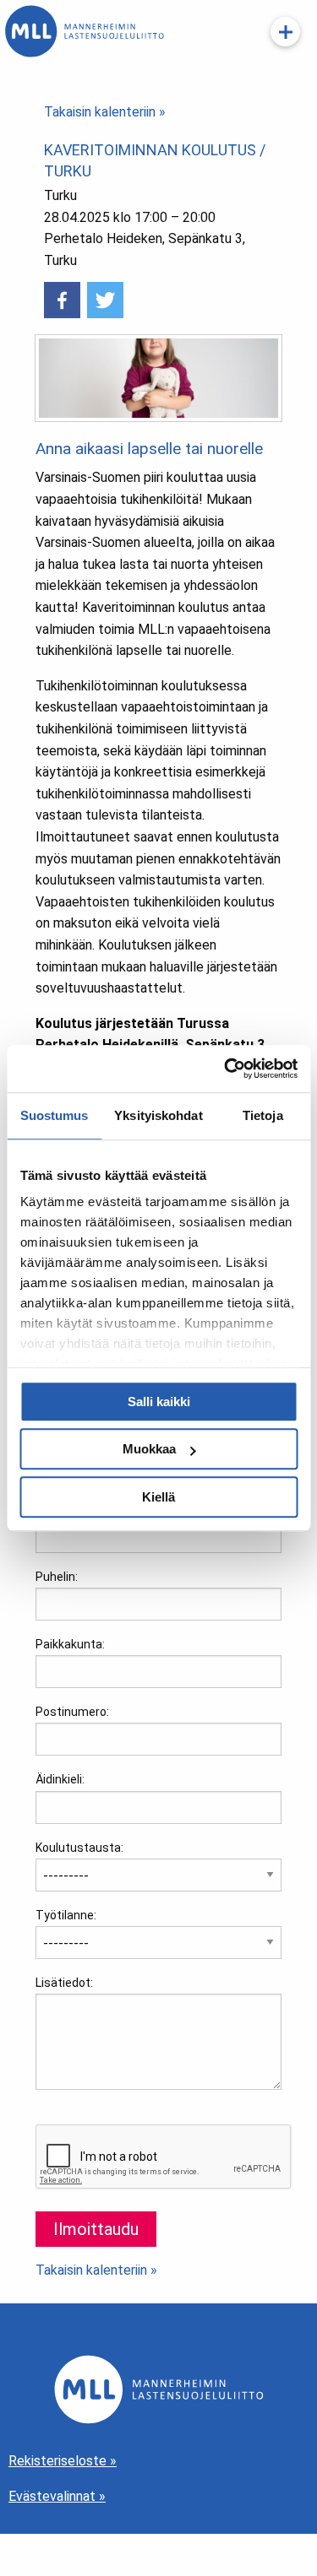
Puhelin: (57, 1577)
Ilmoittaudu (96, 2229)
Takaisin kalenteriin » (105, 112)
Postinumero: (72, 1712)
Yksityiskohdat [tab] (158, 1115)
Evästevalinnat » (57, 2496)
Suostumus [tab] (55, 1115)
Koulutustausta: (79, 1848)
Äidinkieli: (60, 1779)
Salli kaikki (159, 1402)
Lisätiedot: (64, 1983)
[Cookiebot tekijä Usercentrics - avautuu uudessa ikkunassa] (226, 1069)
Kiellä (158, 1497)
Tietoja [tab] (263, 1115)
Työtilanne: (66, 1915)
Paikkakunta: (70, 1644)
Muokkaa (149, 1449)
